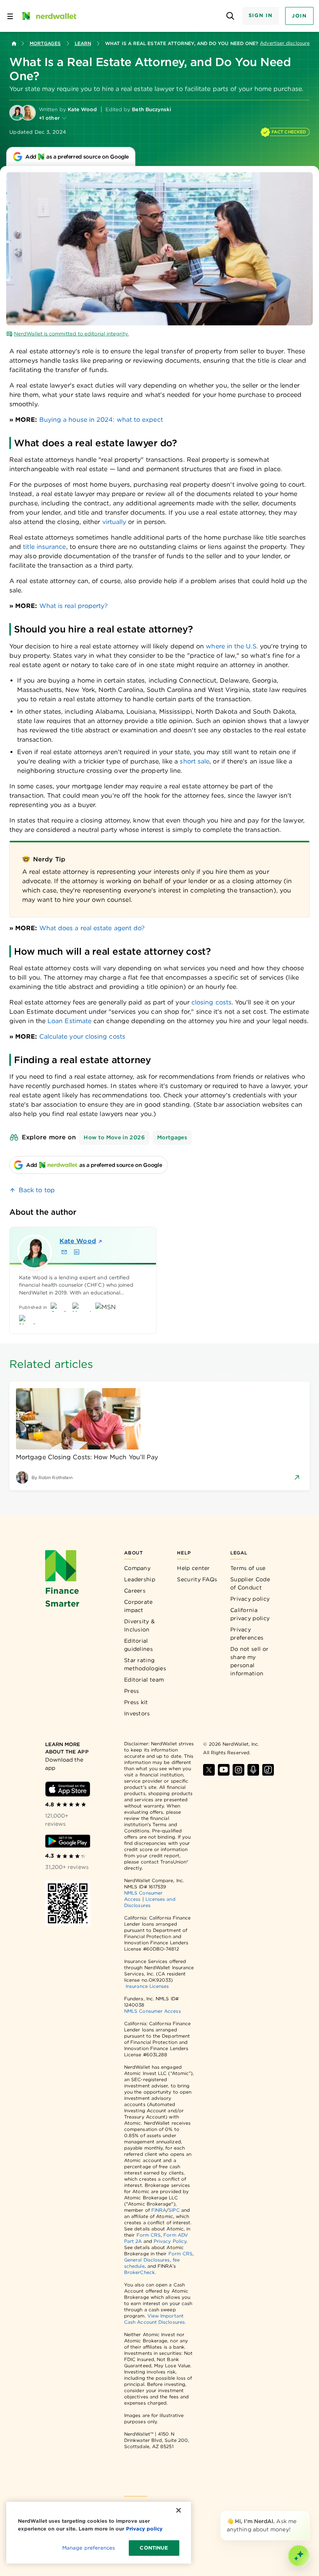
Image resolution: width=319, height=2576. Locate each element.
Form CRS (149, 2235)
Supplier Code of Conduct (250, 1583)
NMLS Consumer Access (152, 2011)
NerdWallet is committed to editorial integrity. (71, 334)
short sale (195, 761)
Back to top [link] (37, 1190)
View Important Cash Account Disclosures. (155, 2319)
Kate (78, 1241)
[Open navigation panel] (10, 16)
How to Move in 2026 (114, 1137)
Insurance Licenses (147, 1986)
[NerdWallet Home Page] (49, 16)
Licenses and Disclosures (150, 1902)
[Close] (308, 2512)
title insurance (44, 547)
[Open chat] (299, 2556)
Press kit (136, 1702)
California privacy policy (250, 1614)
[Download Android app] (68, 1841)
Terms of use (248, 1568)
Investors (137, 1713)
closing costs (211, 1002)
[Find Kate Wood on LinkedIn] (77, 1252)
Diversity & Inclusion (139, 1625)
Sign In (261, 15)
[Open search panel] (230, 16)
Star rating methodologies (145, 1664)
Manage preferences (89, 2548)
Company (137, 1568)
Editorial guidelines (138, 1645)
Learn (83, 43)
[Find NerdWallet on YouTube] (224, 1770)
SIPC (174, 2210)
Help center (193, 1568)
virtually (114, 522)
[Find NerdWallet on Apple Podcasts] (253, 1770)
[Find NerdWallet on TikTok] (268, 1770)
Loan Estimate (69, 1021)
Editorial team (144, 1680)
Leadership (140, 1579)
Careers (135, 1591)
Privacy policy (250, 1599)
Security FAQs (197, 1579)
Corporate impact (138, 1606)
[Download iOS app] (68, 1789)
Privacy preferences (247, 1634)
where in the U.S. (232, 646)
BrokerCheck (139, 2272)
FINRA (159, 2210)
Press (132, 1691)
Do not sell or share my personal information (249, 1661)
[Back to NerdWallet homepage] (14, 44)
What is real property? (74, 606)
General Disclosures (147, 2260)
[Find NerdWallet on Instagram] (238, 1770)
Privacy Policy (170, 2241)
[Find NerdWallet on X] (209, 1770)
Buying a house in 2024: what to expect (101, 420)
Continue (154, 2548)
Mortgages (45, 43)
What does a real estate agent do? (92, 928)
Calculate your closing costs (82, 1037)
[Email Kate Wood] (64, 1252)
